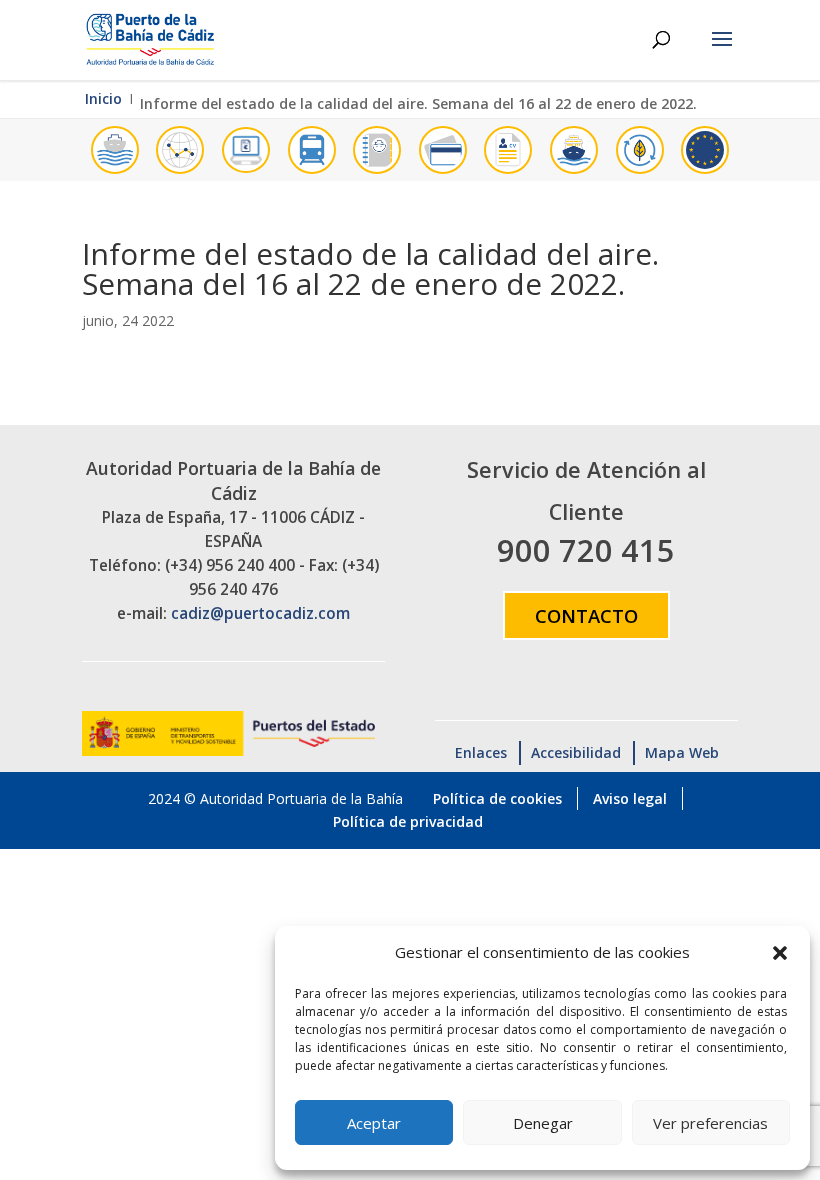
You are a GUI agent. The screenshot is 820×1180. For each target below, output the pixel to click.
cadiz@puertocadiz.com (260, 613)
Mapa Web (682, 752)
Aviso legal (630, 798)
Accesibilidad (576, 752)
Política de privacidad (408, 821)
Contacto (586, 615)
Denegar (543, 1123)
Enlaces (481, 752)
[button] (780, 953)
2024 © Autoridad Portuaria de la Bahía (275, 798)
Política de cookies (497, 798)
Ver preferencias (710, 1123)
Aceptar (374, 1123)
